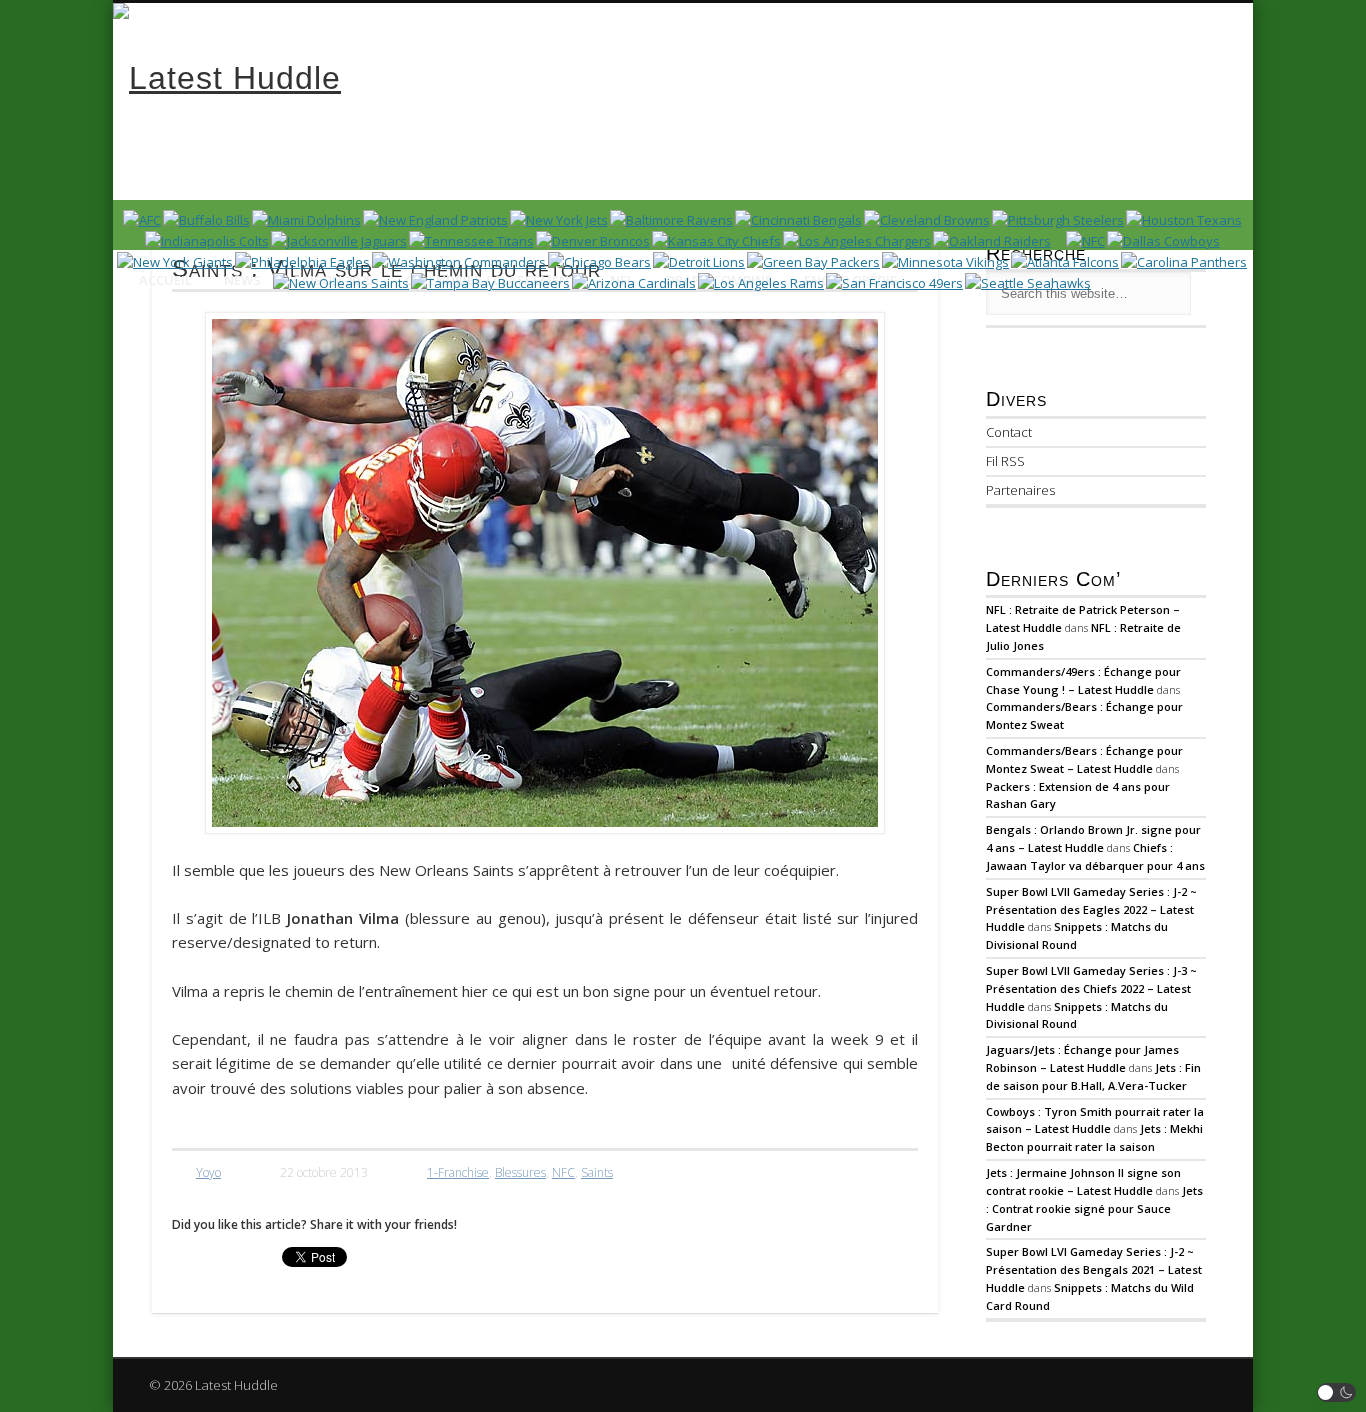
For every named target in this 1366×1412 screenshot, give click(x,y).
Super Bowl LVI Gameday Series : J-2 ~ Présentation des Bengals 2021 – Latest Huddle (1094, 1269)
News (242, 280)
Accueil (165, 280)
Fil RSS (1005, 461)
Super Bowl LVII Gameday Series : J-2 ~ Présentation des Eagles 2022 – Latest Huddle (1091, 909)
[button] (1337, 1392)
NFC (563, 1172)
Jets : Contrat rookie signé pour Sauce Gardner (1094, 1208)
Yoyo (208, 1172)
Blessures (520, 1172)
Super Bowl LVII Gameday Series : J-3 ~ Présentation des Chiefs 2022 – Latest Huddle (1091, 988)
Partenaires (1020, 490)
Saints (597, 1172)
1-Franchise (458, 1172)
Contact (1009, 432)
